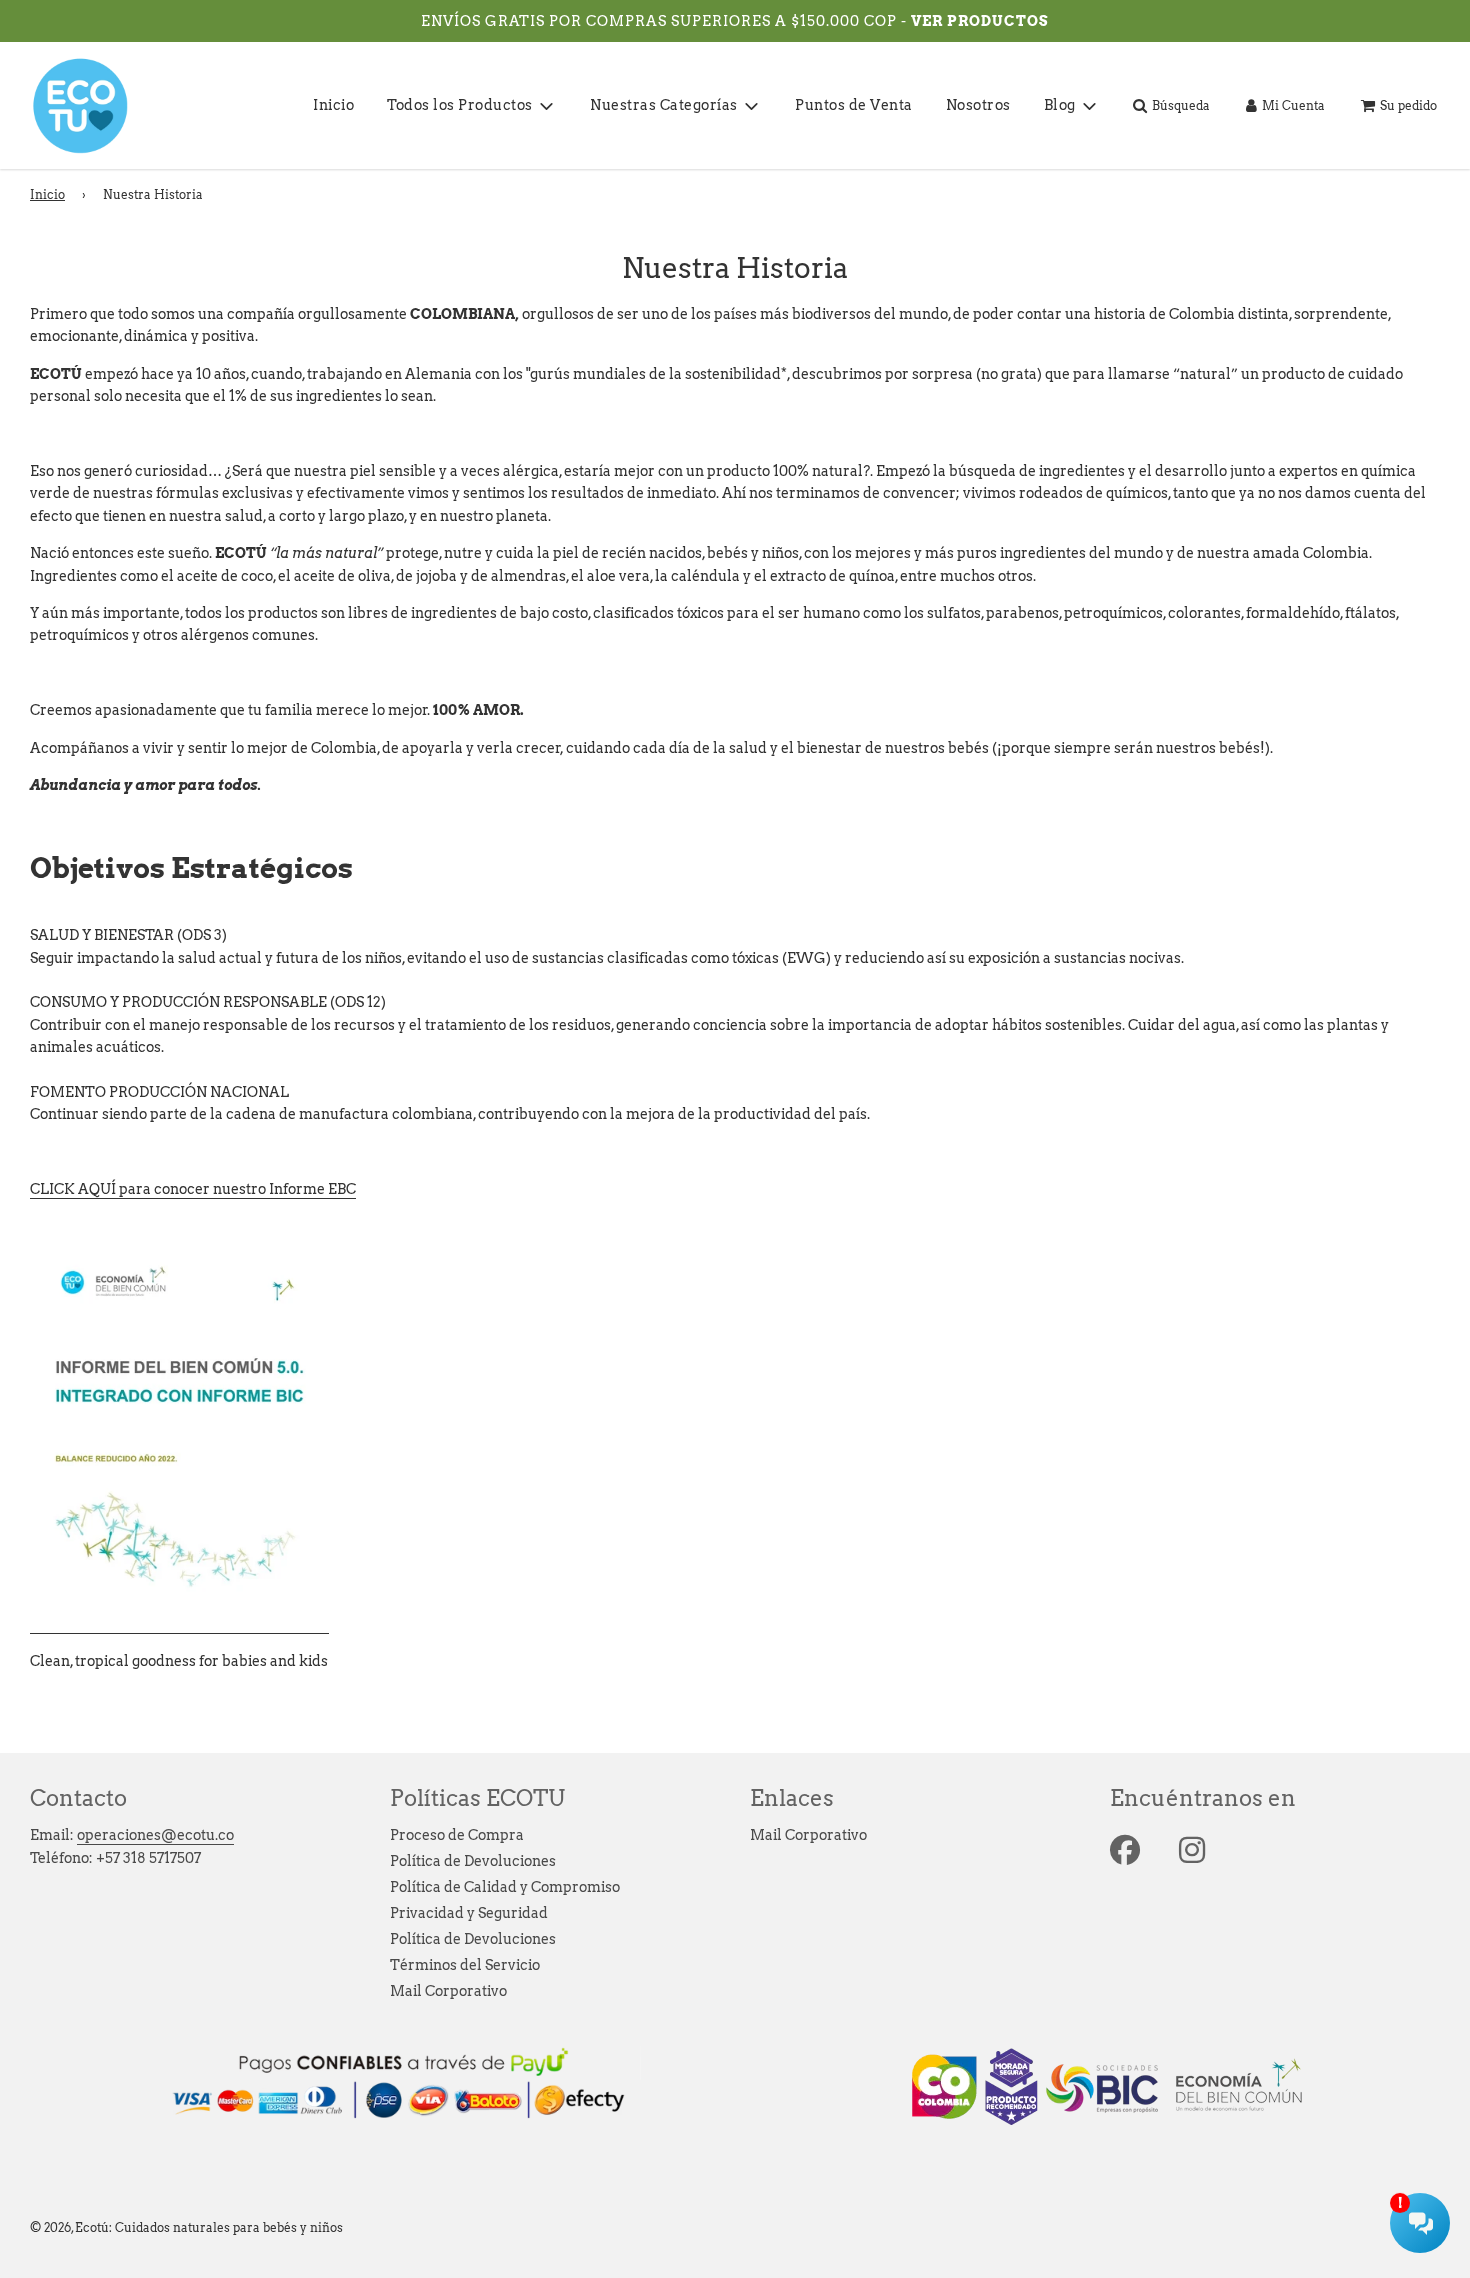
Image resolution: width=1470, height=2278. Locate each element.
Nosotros (978, 105)
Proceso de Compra (457, 1835)
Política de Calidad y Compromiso (505, 1887)
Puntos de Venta (854, 105)
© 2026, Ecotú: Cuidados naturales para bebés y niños (186, 2227)
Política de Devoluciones (473, 1861)
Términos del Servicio (465, 1965)
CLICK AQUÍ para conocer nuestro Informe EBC (193, 1189)
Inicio (333, 105)
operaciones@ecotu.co (155, 1835)
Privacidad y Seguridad (469, 1913)
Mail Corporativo (448, 1991)
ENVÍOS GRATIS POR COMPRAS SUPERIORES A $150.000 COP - (666, 21)
